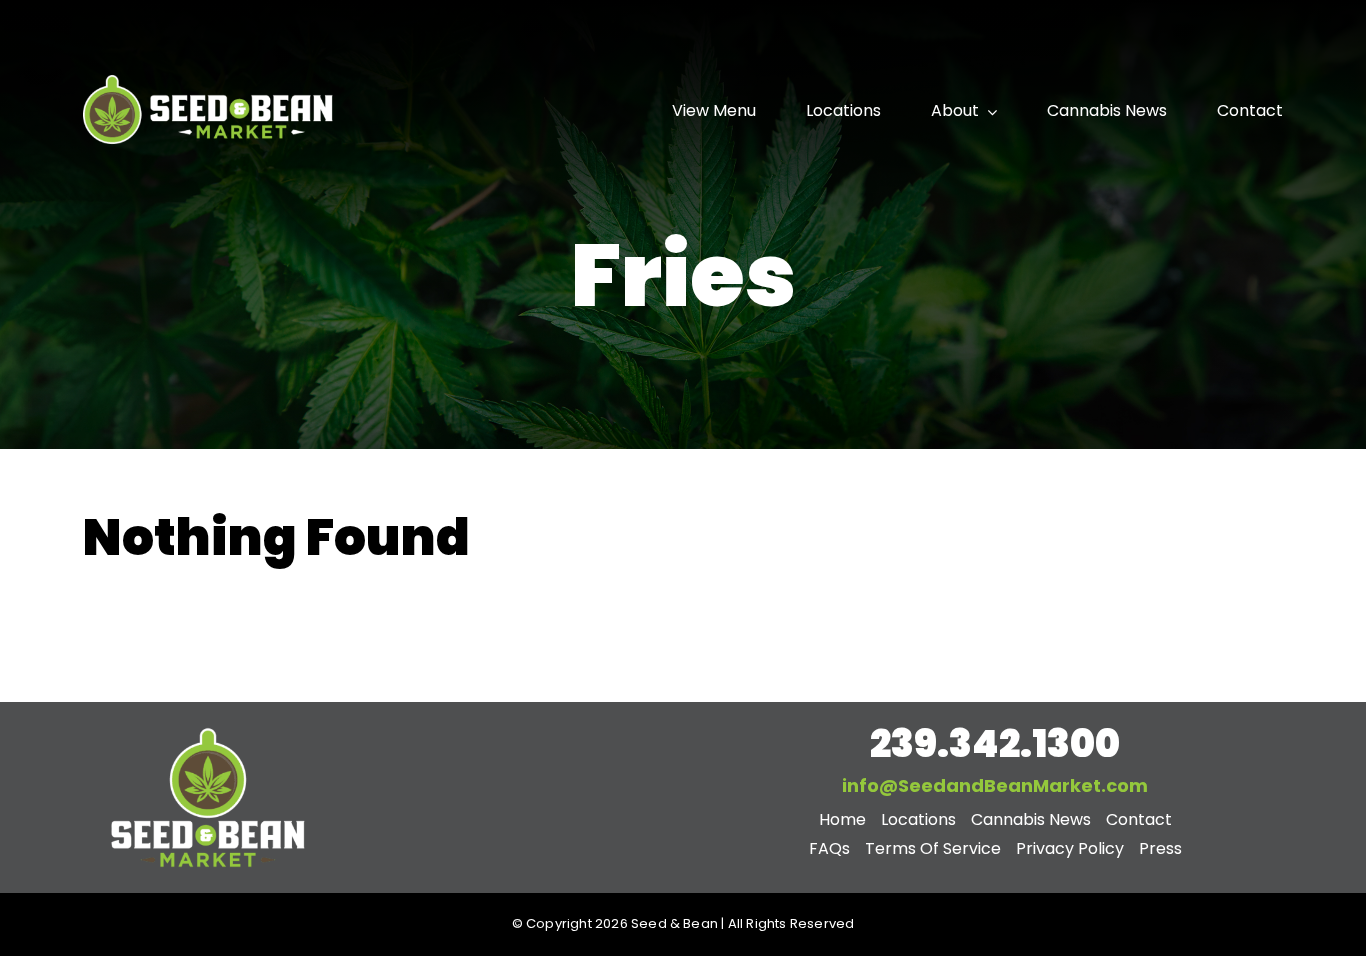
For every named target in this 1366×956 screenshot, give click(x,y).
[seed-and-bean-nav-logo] (208, 77)
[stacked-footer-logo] (208, 729)
